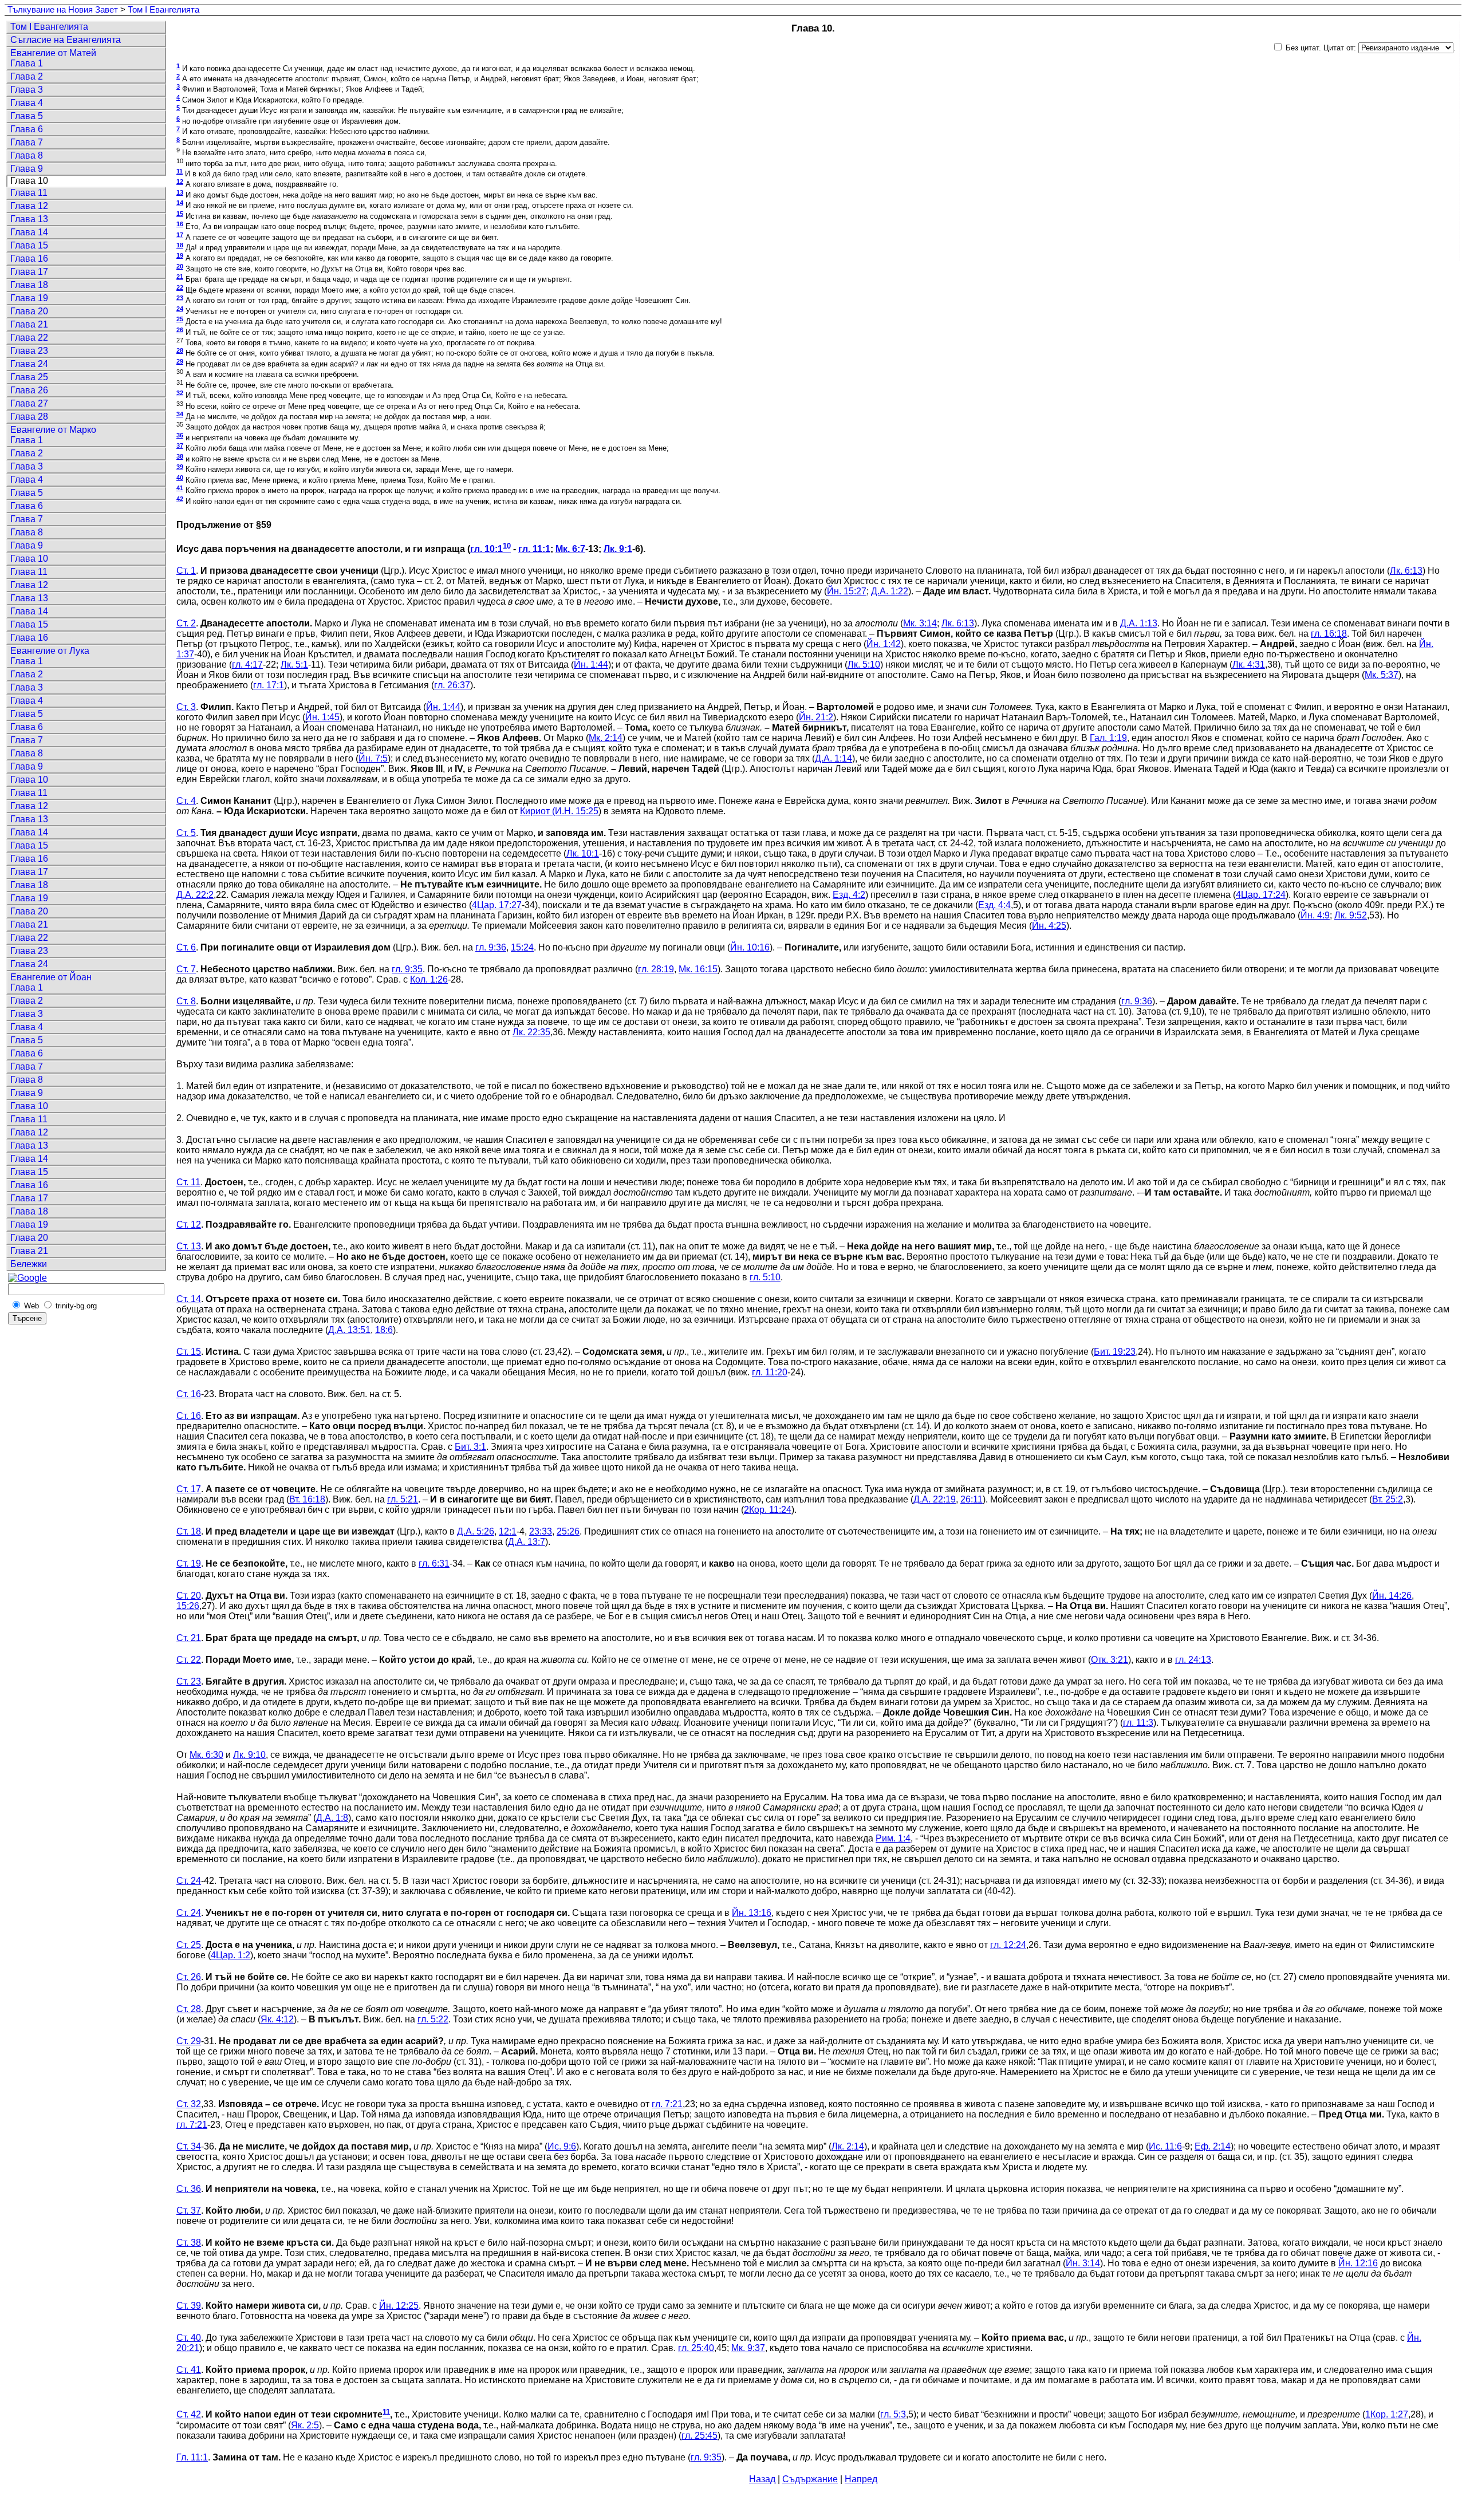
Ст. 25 (189, 1945)
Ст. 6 (186, 947)
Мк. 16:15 (698, 969)
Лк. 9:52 (1351, 915)
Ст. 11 (188, 1182)
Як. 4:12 (277, 2019)
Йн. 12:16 (1358, 2263)
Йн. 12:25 (399, 2306)
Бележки (29, 1264)
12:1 (508, 1531)
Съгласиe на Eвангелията (66, 40)
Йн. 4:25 (1049, 926)
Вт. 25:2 (1388, 1499)
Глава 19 (29, 298)
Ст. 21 (189, 1638)
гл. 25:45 (699, 2436)
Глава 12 (29, 206)
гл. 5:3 (893, 2415)
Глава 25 (29, 377)
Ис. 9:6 (562, 2146)
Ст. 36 (189, 2189)
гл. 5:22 (433, 2019)
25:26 (568, 1531)
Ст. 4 (186, 801)
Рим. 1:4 (893, 1838)
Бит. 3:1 (470, 1447)
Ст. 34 (189, 2146)
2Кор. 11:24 (768, 1510)
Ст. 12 (189, 1224)
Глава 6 (27, 129)
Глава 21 (29, 324)
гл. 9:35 (407, 969)
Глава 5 (27, 116)
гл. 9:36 (491, 947)
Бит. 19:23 (1115, 1352)
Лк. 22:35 (531, 1032)
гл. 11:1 (534, 549)
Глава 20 (29, 311)
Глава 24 (29, 364)
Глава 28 (29, 417)
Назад (762, 2479)
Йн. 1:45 (322, 717)
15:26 (188, 1606)
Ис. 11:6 (1165, 2146)
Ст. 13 (189, 1246)
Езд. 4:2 (849, 895)
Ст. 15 (189, 1352)
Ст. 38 (189, 2243)
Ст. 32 (189, 2104)
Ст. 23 (189, 1681)
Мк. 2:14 (606, 738)
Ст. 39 (189, 2306)
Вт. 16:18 (307, 1499)
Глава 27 (29, 403)
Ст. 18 (189, 1531)
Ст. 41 (189, 2370)
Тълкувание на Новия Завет (63, 10)
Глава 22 (29, 338)
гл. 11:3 (1138, 1723)
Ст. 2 (186, 623)
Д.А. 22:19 (935, 1499)
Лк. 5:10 (864, 664)
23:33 (541, 1531)
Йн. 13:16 (752, 1913)
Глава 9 (27, 169)
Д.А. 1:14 (834, 758)
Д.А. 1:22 (890, 591)
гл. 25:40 (696, 2348)
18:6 (384, 1330)
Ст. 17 (189, 1489)
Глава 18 (29, 285)
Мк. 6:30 (206, 1755)
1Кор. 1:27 (1387, 2415)
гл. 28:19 (656, 969)
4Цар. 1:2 (230, 1955)
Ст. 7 (186, 969)
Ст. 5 (186, 833)
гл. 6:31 (434, 1563)
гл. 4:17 (247, 664)
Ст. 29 (189, 2041)
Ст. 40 (189, 2338)
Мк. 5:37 (1382, 675)
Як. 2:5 (305, 2425)
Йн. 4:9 (1315, 915)
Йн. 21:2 (816, 717)
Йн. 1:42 (884, 644)
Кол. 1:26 (429, 979)
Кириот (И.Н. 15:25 (559, 811)
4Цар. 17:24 (1261, 895)
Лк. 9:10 (249, 1755)
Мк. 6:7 (570, 549)
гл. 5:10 (765, 1277)
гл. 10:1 (486, 549)
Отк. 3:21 (1110, 1660)
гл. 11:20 (770, 1372)
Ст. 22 (189, 1660)
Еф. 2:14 (1213, 2146)
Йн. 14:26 (1392, 1596)
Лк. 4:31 (1249, 664)
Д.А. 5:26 (476, 1531)
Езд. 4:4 (994, 905)
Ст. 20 (189, 1596)
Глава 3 (27, 90)
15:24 (522, 947)
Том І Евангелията (163, 10)
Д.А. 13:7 (527, 1542)
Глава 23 (29, 351)
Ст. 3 (186, 707)
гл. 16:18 (1329, 634)
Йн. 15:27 (847, 591)
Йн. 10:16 (750, 947)
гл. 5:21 (403, 1499)
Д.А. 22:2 (195, 895)
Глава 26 (29, 390)
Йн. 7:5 (373, 758)
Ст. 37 (189, 2211)
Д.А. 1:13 (1139, 623)
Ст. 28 (189, 2009)
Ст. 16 (189, 1394)
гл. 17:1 (269, 685)
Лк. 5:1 (294, 664)
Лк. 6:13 (1406, 571)
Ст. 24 (189, 1881)
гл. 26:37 (452, 685)
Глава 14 (29, 232)
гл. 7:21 (667, 2104)
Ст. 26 (189, 1977)
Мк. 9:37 (748, 2348)
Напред (861, 2479)
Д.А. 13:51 (349, 1330)
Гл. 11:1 (192, 2457)
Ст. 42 (189, 2415)
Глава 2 (27, 76)
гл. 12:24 (1008, 1945)
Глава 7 (27, 142)
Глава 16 (29, 259)
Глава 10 (29, 559)
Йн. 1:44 (591, 664)
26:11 (972, 1499)
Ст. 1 (186, 571)
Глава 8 (27, 155)
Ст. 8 (186, 1001)
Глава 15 (29, 245)
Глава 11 (29, 193)
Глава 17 (29, 272)
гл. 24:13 (1193, 1660)
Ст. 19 (189, 1563)
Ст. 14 (189, 1299)
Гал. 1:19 (1108, 738)
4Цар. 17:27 (497, 905)
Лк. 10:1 (583, 853)
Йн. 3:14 (1083, 2263)
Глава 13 (29, 219)
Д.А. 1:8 (332, 1818)
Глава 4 (27, 103)
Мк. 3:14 (920, 623)
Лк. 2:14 (848, 2146)
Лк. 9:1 (618, 549)
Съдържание (810, 2479)
